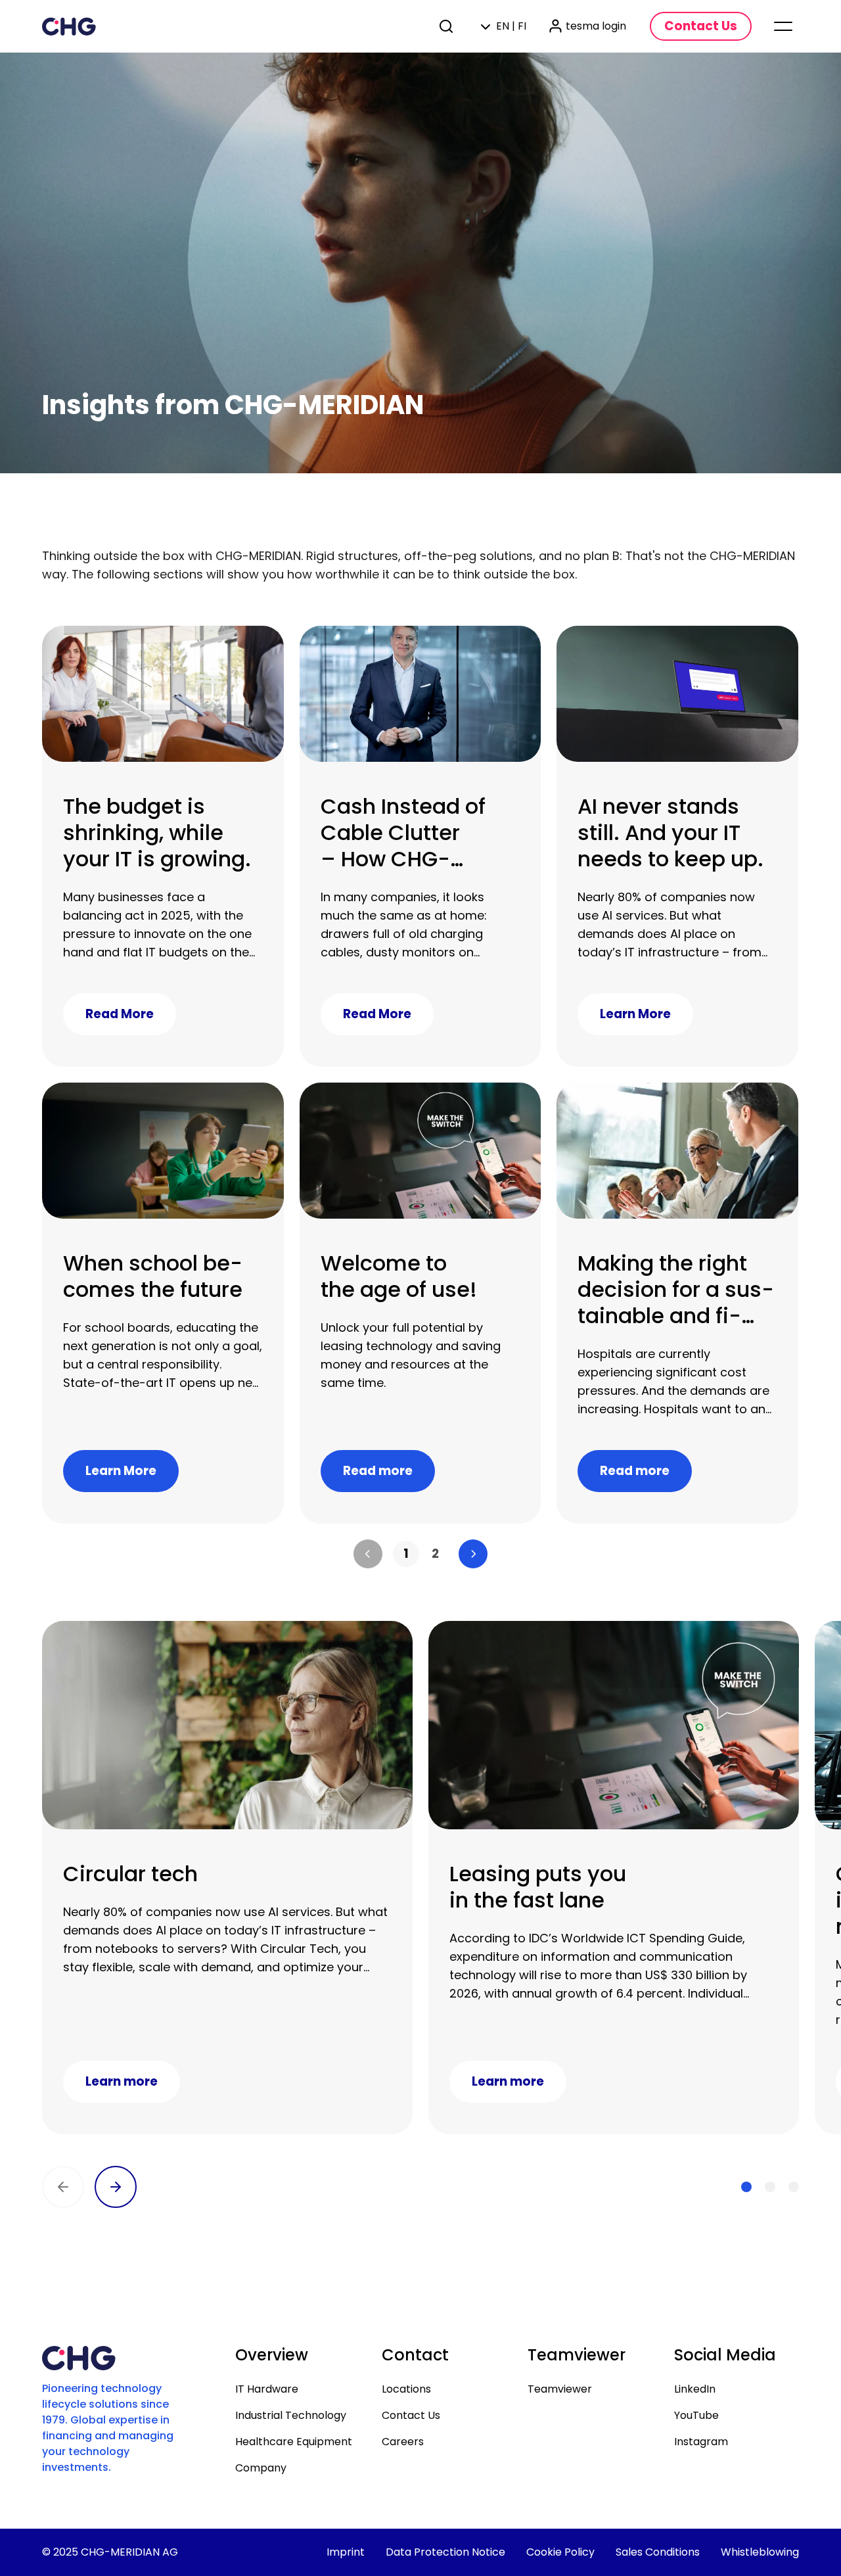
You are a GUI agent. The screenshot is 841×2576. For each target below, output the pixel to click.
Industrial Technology (291, 2415)
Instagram (701, 2442)
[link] (406, 1554)
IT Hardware (267, 2389)
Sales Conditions (658, 2552)
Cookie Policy (560, 2552)
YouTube (696, 2415)
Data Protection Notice (445, 2552)
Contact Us (411, 2415)
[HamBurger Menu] (783, 26)
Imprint (346, 2552)
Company (261, 2468)
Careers (403, 2442)
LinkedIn (695, 2389)
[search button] (447, 26)
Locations (406, 2389)
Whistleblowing (760, 2552)
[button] (368, 1554)
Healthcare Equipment (294, 2442)
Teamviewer (560, 2389)
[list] (420, 1554)
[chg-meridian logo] (69, 26)
